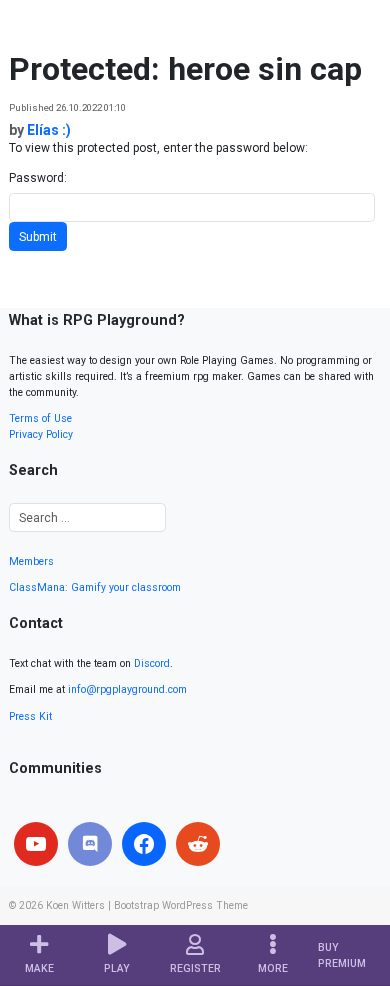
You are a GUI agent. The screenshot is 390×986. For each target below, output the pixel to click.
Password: (38, 178)
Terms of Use (40, 418)
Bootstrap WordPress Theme (181, 905)
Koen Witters (75, 905)
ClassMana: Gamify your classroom (95, 587)
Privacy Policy (41, 434)
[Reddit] (198, 844)
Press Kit (30, 716)
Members (31, 561)
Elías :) (49, 130)
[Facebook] (144, 844)
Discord (152, 663)
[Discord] (90, 844)
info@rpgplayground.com (127, 689)
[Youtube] (36, 844)
